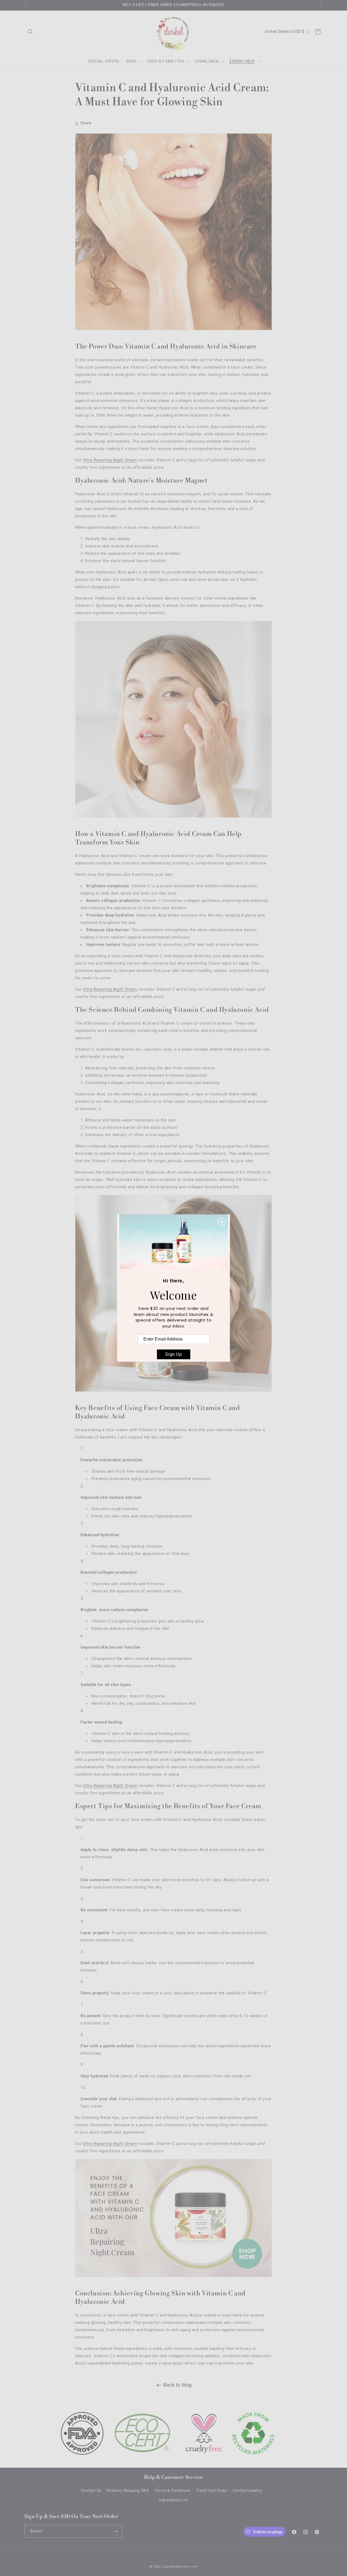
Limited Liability (247, 2491)
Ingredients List (173, 2500)
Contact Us (91, 2491)
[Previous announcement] (26, 5)
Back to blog (178, 2385)
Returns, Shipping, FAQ (128, 2491)
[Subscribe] (116, 2531)
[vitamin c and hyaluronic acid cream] (173, 1395)
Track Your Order (212, 2491)
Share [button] (86, 123)
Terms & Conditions (172, 2491)
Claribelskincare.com (180, 2567)
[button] (30, 32)
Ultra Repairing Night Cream (110, 460)
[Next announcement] (321, 5)
